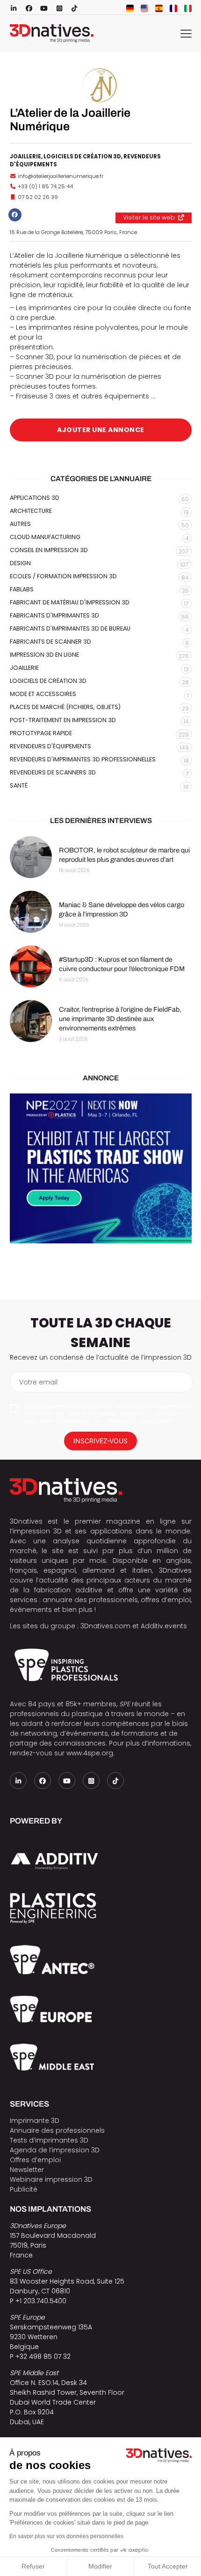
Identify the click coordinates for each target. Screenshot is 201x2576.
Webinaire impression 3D (51, 2179)
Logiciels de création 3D (82, 156)
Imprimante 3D (35, 2121)
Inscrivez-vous (100, 1441)
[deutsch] (130, 8)
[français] (173, 8)
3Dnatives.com (105, 1626)
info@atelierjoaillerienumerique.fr (61, 176)
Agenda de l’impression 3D (55, 2150)
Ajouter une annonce (101, 430)
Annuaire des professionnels (57, 2130)
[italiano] (188, 8)
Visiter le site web (149, 217)
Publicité (24, 2189)
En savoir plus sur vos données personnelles (66, 2536)
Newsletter (27, 2170)
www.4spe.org (90, 1753)
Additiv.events (164, 1626)
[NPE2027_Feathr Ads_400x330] (101, 1168)
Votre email (38, 1382)
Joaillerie (25, 156)
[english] (144, 8)
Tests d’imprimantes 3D (49, 2140)
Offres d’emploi (35, 2160)
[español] (159, 8)
